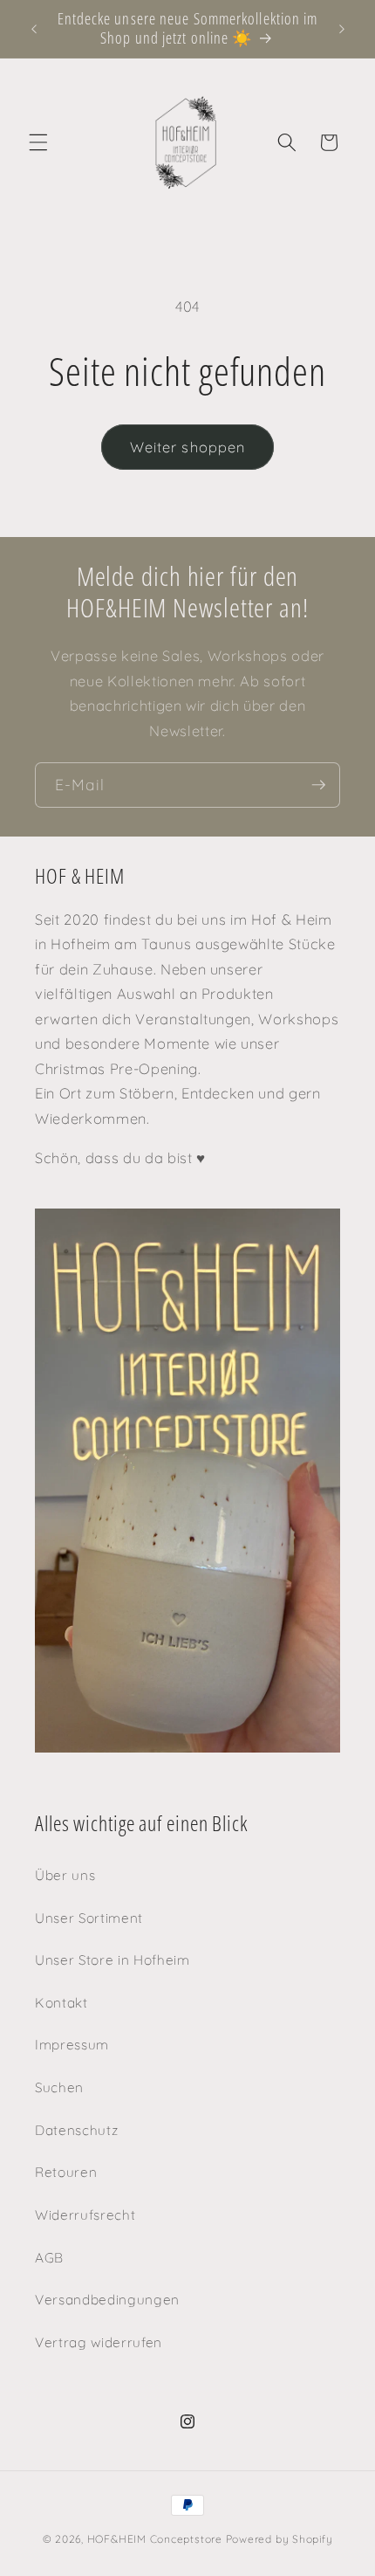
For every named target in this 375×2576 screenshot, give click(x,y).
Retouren (66, 2172)
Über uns (65, 1875)
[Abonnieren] (318, 785)
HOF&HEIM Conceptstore (155, 2539)
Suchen (59, 2087)
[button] (38, 142)
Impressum (72, 2045)
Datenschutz (76, 2130)
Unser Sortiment (89, 1918)
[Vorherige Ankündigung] (34, 29)
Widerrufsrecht (85, 2215)
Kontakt (61, 2003)
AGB (49, 2258)
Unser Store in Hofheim (112, 1960)
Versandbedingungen (107, 2300)
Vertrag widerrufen (99, 2342)
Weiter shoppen (187, 447)
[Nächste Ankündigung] (342, 29)
